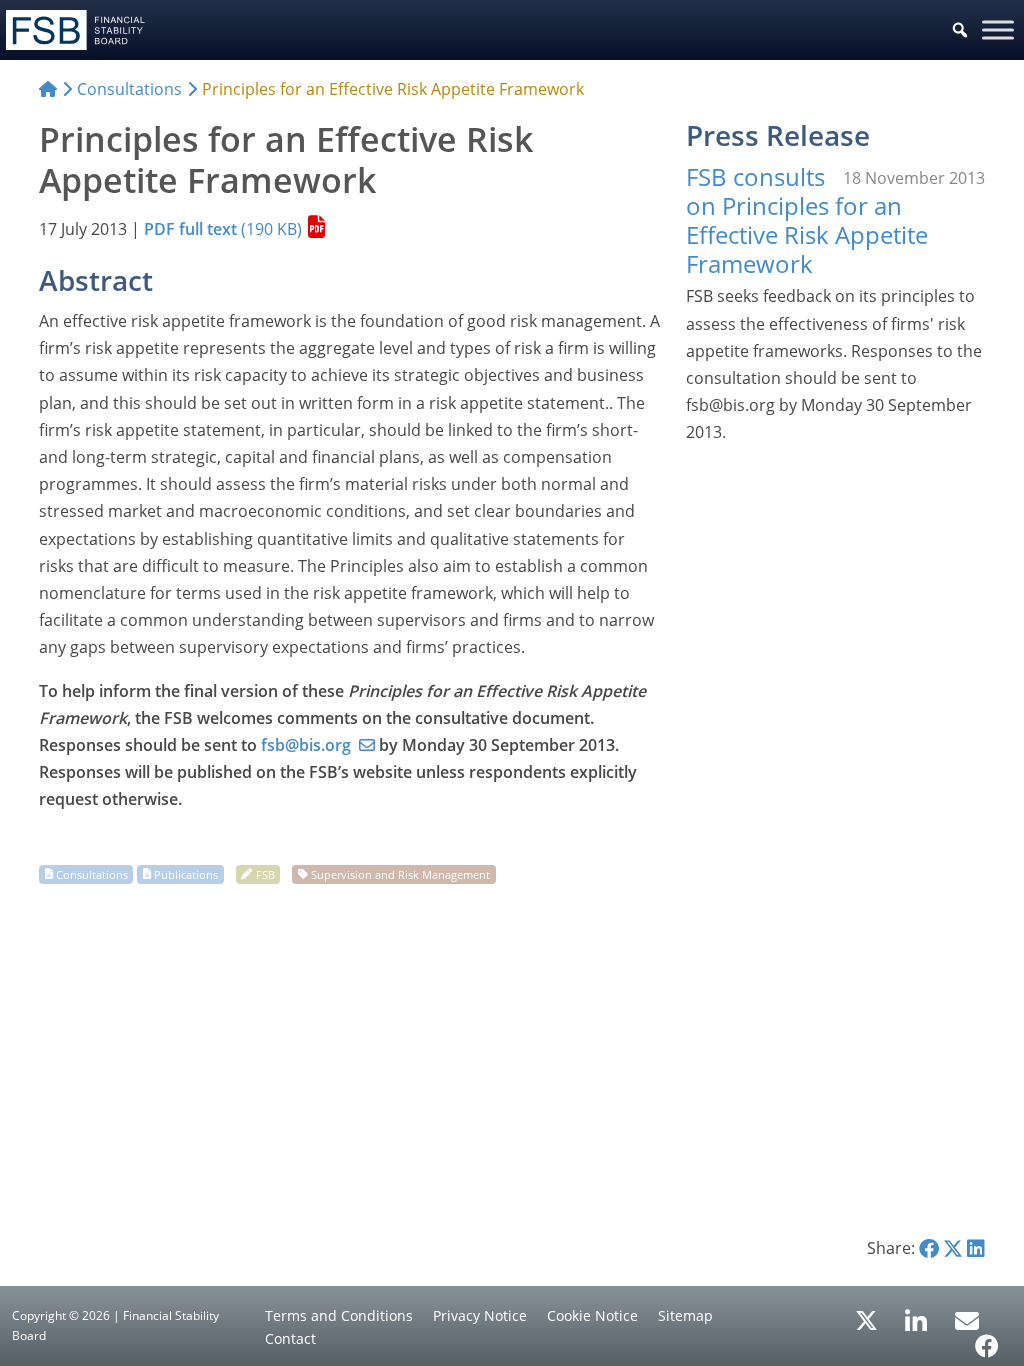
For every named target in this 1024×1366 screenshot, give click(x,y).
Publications (186, 873)
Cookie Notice (592, 1315)
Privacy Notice (480, 1315)
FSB (265, 873)
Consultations (92, 873)
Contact (290, 1338)
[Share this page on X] (953, 1248)
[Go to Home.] (48, 89)
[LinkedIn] (916, 1314)
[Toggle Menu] (998, 29)
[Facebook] (987, 1339)
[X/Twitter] (866, 1319)
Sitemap (685, 1315)
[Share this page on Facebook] (929, 1248)
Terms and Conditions (339, 1315)
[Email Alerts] (967, 1319)
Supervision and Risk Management (400, 873)
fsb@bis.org (306, 745)
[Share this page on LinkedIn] (976, 1248)
